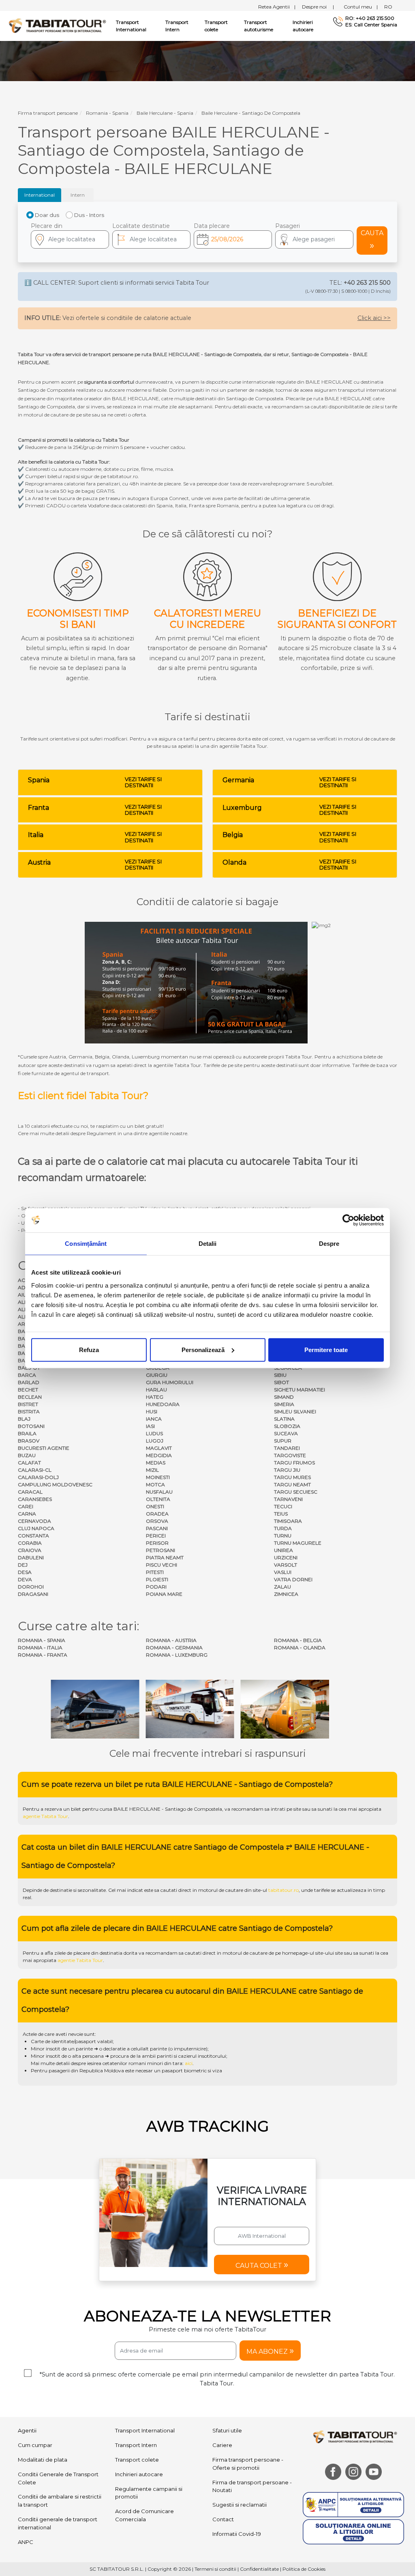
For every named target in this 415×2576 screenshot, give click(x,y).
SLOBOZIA (287, 1426)
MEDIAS (156, 1463)
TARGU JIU (287, 1470)
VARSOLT (286, 1565)
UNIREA (283, 1550)
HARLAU (156, 1390)
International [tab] (40, 195)
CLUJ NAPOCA (36, 1528)
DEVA (25, 1579)
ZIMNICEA (286, 1594)
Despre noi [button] (318, 7)
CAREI (26, 1506)
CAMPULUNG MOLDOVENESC (55, 1484)
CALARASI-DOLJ (38, 1477)
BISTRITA (29, 1411)
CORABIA (30, 1543)
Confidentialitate (259, 2569)
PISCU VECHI (162, 1565)
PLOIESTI (157, 1579)
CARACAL (30, 1492)
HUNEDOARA (163, 1404)
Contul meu (361, 7)
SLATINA (284, 1419)
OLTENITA (158, 1499)
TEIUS (281, 1514)
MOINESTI (158, 1477)
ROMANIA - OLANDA (300, 1648)
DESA (25, 1572)
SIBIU (280, 1375)
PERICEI (156, 1536)
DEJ (23, 1565)
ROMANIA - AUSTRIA (171, 1640)
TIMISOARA (288, 1521)
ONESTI (155, 1506)
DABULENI (31, 1557)
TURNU (283, 1536)
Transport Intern (177, 26)
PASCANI (157, 1528)
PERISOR (157, 1543)
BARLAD (29, 1382)
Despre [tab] (329, 1244)
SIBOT (281, 1382)
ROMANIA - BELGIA (298, 1640)
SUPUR (283, 1441)
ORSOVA (157, 1521)
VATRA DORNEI (293, 1579)
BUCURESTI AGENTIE (44, 1448)
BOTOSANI (31, 1426)
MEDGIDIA (159, 1455)
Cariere (222, 2445)
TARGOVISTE (290, 1455)
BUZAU (27, 1455)
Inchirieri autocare (303, 26)
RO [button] (388, 7)
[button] (314, 239)
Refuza (89, 1349)
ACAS (25, 1280)
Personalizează (203, 1349)
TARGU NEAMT (292, 1484)
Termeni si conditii (215, 2569)
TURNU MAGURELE (298, 1543)
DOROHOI (31, 1587)
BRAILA (27, 1433)
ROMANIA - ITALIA (40, 1648)
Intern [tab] (78, 195)
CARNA (27, 1514)
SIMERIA (284, 1404)
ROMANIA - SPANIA (42, 1640)
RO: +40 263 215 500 (370, 18)
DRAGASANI (33, 1594)
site (297, 1809)
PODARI (156, 1587)
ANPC (26, 2542)
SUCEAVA (286, 1433)
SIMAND (284, 1397)
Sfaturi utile (227, 2431)
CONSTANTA (33, 1536)
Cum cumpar (35, 2445)
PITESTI (155, 1572)
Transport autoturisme (259, 26)
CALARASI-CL (35, 1470)
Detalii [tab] (208, 1244)
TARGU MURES (292, 1477)
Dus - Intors (89, 215)
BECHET (28, 1390)
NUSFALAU (159, 1492)
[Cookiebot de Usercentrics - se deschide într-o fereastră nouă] (348, 1220)
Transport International (145, 2431)
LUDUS (154, 1433)
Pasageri (288, 226)
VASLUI (283, 1572)
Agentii (27, 2431)
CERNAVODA (34, 1521)
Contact (223, 2519)
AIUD (24, 1295)
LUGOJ (155, 1441)
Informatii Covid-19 (237, 2534)
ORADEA (157, 1514)
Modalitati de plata (43, 2460)
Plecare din (47, 226)
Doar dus (47, 215)
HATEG (155, 1397)
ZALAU (282, 1587)
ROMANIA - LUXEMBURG (177, 1655)
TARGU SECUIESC (296, 1492)
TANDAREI (287, 1448)
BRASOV (29, 1441)
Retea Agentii (277, 7)
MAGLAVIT (159, 1448)
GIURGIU (157, 1375)
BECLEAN (30, 1397)
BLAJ (24, 1419)
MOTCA (155, 1484)
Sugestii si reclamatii (240, 2505)
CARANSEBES (35, 1499)
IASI (150, 1426)
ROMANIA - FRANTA (43, 1655)
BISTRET (28, 1404)
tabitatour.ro (283, 1890)
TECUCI (283, 1506)
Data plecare (212, 226)
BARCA (27, 1375)
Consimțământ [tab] (86, 1244)
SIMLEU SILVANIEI (295, 1411)
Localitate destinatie (141, 226)
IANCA (154, 1419)
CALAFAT (29, 1463)
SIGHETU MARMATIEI (299, 1390)
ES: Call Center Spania (371, 25)
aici (189, 2063)
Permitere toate (326, 1349)
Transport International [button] (131, 26)
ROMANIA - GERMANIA (174, 1648)
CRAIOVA (30, 1550)
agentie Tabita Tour (45, 1816)
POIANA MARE (164, 1594)
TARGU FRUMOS (294, 1463)
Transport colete (216, 26)
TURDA (283, 1528)
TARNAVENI (288, 1499)
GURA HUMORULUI (170, 1382)
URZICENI (286, 1557)
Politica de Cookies (304, 2569)
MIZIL (152, 1470)
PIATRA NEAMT (165, 1557)
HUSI (152, 1411)
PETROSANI (160, 1550)
